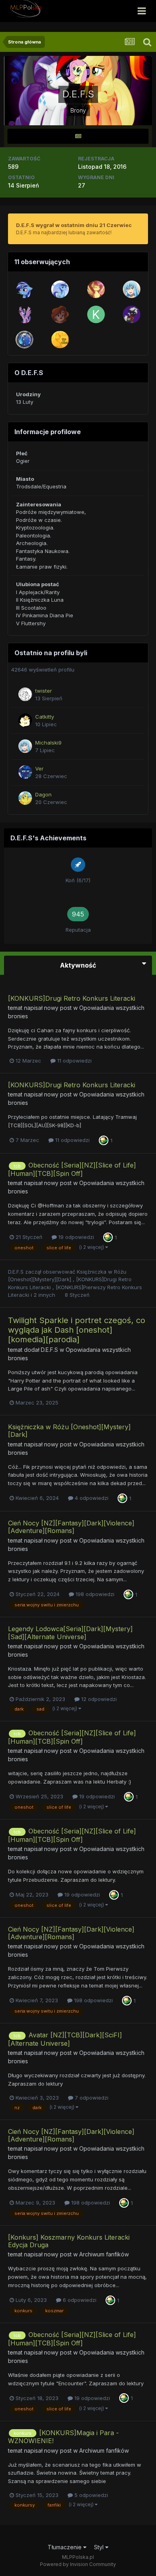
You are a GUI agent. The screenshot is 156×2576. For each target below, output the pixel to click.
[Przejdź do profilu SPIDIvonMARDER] (60, 340)
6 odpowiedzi (79, 2300)
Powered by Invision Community (78, 2564)
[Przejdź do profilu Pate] (96, 289)
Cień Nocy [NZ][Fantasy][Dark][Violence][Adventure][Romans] (71, 1527)
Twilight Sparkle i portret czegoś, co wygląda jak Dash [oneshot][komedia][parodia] (77, 1330)
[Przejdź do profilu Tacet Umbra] (132, 314)
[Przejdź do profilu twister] (25, 694)
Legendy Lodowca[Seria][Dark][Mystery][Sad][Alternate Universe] (70, 1633)
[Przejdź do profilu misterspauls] (24, 314)
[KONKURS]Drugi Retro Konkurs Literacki (72, 998)
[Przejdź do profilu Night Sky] (24, 340)
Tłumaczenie (65, 2547)
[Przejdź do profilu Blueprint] (24, 289)
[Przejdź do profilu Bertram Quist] (60, 289)
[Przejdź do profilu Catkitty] (25, 720)
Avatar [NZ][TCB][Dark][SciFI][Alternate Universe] (65, 2039)
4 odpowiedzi (91, 1498)
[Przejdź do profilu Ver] (25, 772)
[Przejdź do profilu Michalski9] (132, 289)
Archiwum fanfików (104, 2254)
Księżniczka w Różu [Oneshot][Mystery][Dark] (69, 1431)
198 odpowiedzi (94, 1594)
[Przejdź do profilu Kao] (96, 314)
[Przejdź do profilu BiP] (60, 314)
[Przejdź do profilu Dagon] (25, 798)
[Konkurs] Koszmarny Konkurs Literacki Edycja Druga (69, 2241)
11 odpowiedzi (74, 1061)
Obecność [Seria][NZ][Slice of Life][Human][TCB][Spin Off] (72, 1169)
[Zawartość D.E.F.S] (78, 136)
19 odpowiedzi (75, 1237)
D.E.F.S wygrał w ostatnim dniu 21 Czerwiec (74, 225)
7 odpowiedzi (91, 2098)
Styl (100, 2547)
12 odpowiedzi (98, 1699)
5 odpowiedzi (90, 2495)
